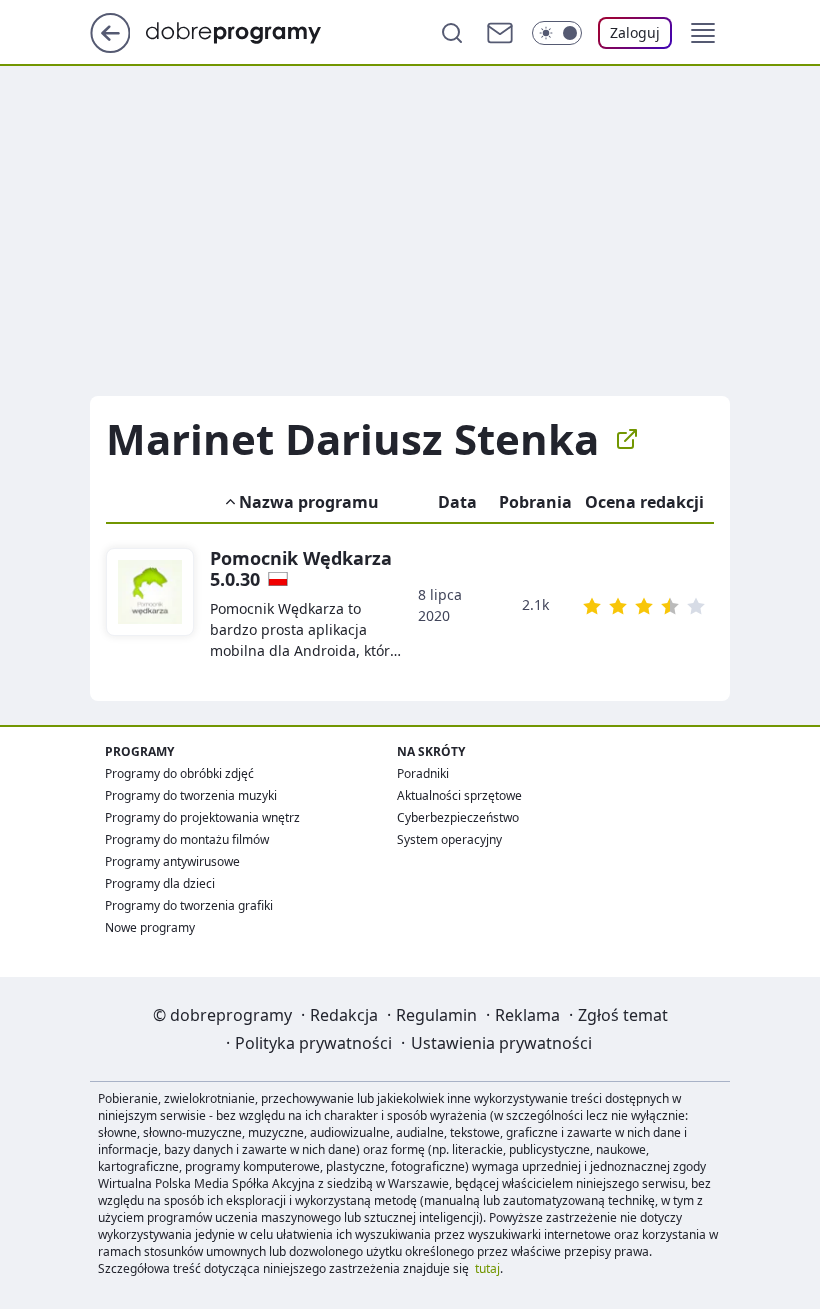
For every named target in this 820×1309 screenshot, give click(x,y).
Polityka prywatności (313, 1043)
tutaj (487, 1268)
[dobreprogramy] (249, 31)
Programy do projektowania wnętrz (202, 817)
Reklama (527, 1015)
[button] (703, 33)
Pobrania (535, 502)
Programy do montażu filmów (187, 839)
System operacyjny (449, 839)
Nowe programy (150, 927)
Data (457, 502)
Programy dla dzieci (160, 883)
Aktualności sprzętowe (459, 795)
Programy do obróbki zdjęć (179, 773)
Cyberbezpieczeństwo (458, 817)
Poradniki (423, 773)
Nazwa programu (309, 502)
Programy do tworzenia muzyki (191, 795)
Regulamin (436, 1015)
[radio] (592, 606)
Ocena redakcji (644, 502)
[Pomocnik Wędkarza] (150, 604)
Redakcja (344, 1015)
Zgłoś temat (623, 1015)
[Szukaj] (452, 33)
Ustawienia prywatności (501, 1043)
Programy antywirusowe (172, 861)
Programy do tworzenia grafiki (189, 905)
